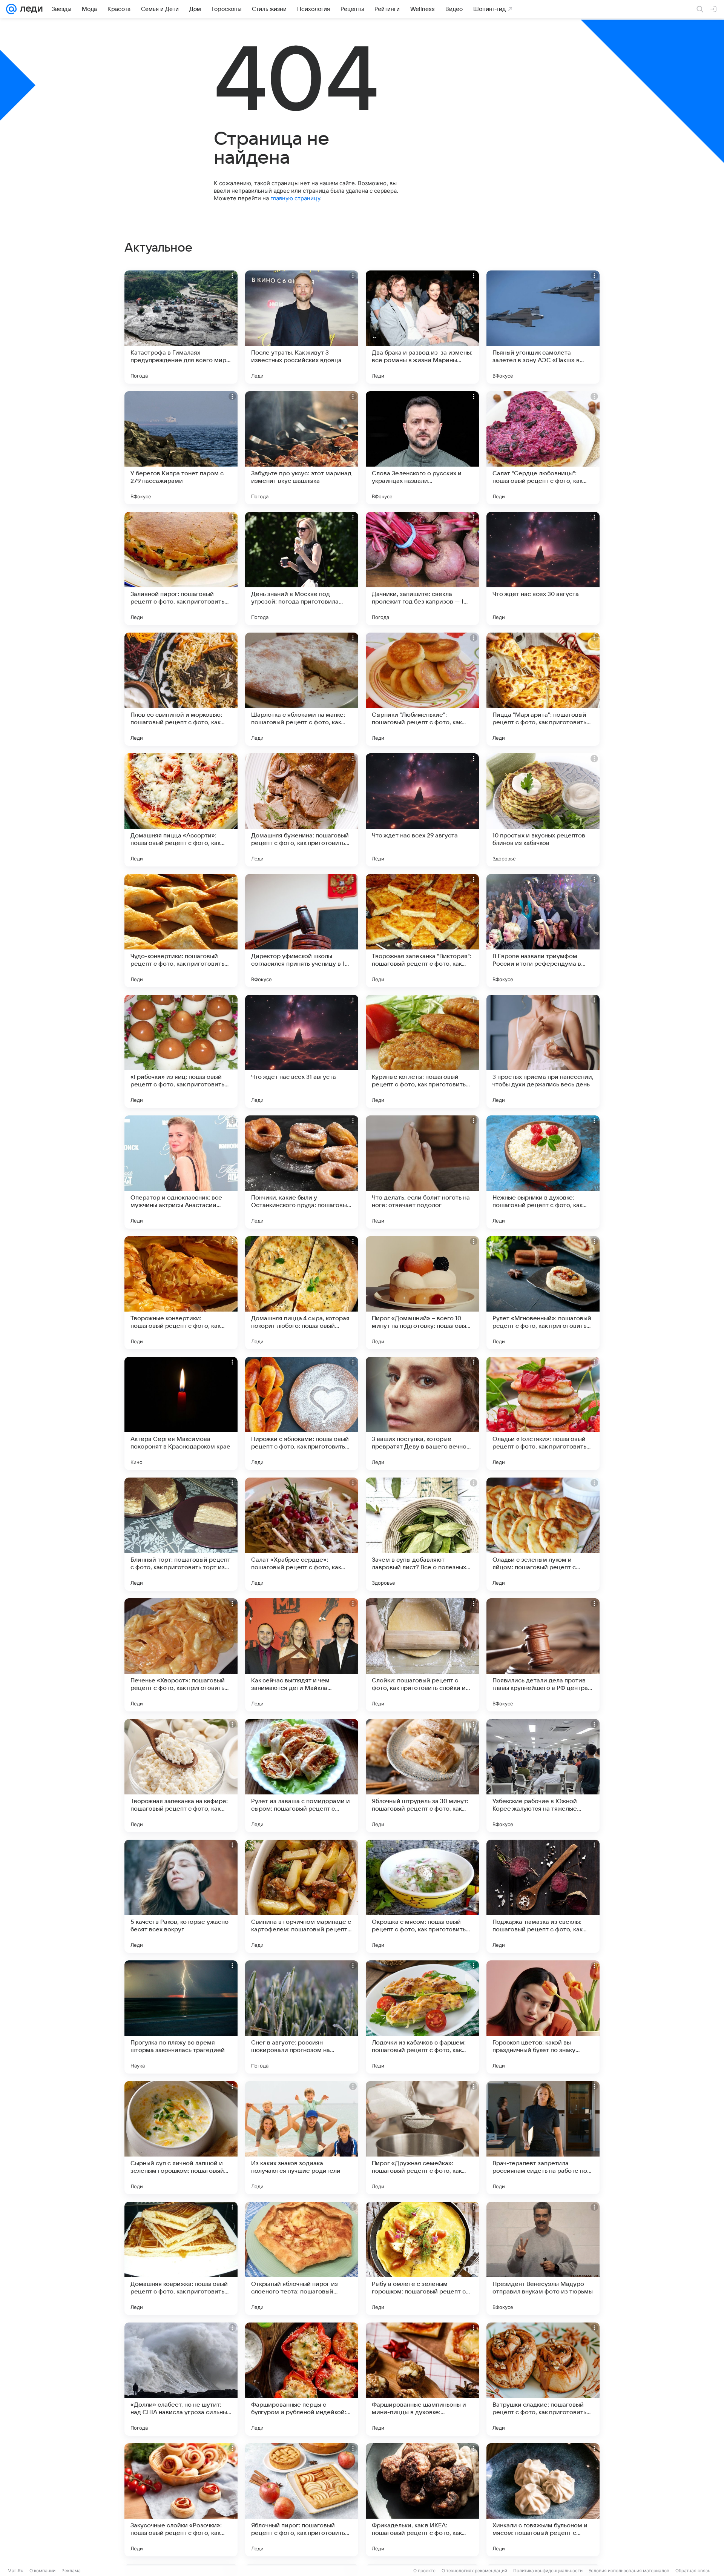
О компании (42, 2571)
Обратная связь (693, 2571)
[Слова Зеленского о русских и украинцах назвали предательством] (422, 448)
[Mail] (11, 9)
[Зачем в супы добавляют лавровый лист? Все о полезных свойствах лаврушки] (422, 1534)
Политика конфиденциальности (548, 2571)
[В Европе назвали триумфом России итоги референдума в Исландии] (543, 931)
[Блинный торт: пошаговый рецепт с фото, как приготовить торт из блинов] (181, 1534)
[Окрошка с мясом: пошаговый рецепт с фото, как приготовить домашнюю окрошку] (422, 1896)
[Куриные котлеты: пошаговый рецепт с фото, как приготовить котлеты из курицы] (422, 1051)
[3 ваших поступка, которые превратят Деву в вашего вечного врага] (422, 1413)
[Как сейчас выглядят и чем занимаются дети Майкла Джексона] (302, 1655)
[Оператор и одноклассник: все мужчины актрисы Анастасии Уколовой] (181, 1172)
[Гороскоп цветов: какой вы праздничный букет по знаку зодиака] (543, 2017)
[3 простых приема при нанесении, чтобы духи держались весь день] (543, 1051)
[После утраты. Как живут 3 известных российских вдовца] (302, 327)
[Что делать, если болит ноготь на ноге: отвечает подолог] (422, 1172)
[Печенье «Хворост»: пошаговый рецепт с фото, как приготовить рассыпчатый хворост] (181, 1655)
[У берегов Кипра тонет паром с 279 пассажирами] (181, 448)
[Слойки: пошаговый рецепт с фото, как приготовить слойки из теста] (422, 1655)
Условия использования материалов (629, 2571)
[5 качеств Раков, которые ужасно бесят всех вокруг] (181, 1896)
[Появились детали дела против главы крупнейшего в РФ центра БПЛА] (543, 1655)
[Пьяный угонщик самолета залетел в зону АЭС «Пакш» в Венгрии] (543, 327)
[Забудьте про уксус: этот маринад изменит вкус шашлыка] (302, 448)
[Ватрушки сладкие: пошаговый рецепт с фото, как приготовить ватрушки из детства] (543, 2379)
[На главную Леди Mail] (30, 9)
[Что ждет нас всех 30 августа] (543, 568)
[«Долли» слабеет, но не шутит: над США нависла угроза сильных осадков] (181, 2379)
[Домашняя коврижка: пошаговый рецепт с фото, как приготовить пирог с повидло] (181, 2258)
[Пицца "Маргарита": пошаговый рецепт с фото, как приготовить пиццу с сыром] (543, 689)
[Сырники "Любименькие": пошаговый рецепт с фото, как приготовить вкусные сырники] (422, 689)
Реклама (71, 2571)
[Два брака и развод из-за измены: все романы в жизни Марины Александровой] (422, 327)
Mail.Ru (15, 2571)
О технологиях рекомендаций (474, 2571)
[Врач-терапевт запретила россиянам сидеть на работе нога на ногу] (543, 2138)
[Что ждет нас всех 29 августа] (422, 810)
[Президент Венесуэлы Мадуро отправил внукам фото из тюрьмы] (543, 2258)
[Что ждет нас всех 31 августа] (302, 1051)
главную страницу (295, 198)
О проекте (424, 2571)
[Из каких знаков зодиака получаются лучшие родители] (302, 2138)
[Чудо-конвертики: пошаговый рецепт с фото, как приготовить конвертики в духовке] (181, 931)
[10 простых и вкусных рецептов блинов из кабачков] (543, 810)
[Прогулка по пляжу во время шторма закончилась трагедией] (181, 2017)
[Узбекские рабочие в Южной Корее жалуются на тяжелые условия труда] (543, 1776)
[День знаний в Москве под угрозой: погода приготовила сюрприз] (302, 568)
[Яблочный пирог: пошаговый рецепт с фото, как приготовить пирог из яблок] (302, 2500)
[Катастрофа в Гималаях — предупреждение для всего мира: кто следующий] (181, 327)
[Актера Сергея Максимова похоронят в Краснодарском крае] (181, 1413)
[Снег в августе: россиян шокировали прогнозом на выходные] (302, 2017)
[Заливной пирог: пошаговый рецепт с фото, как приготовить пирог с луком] (181, 568)
